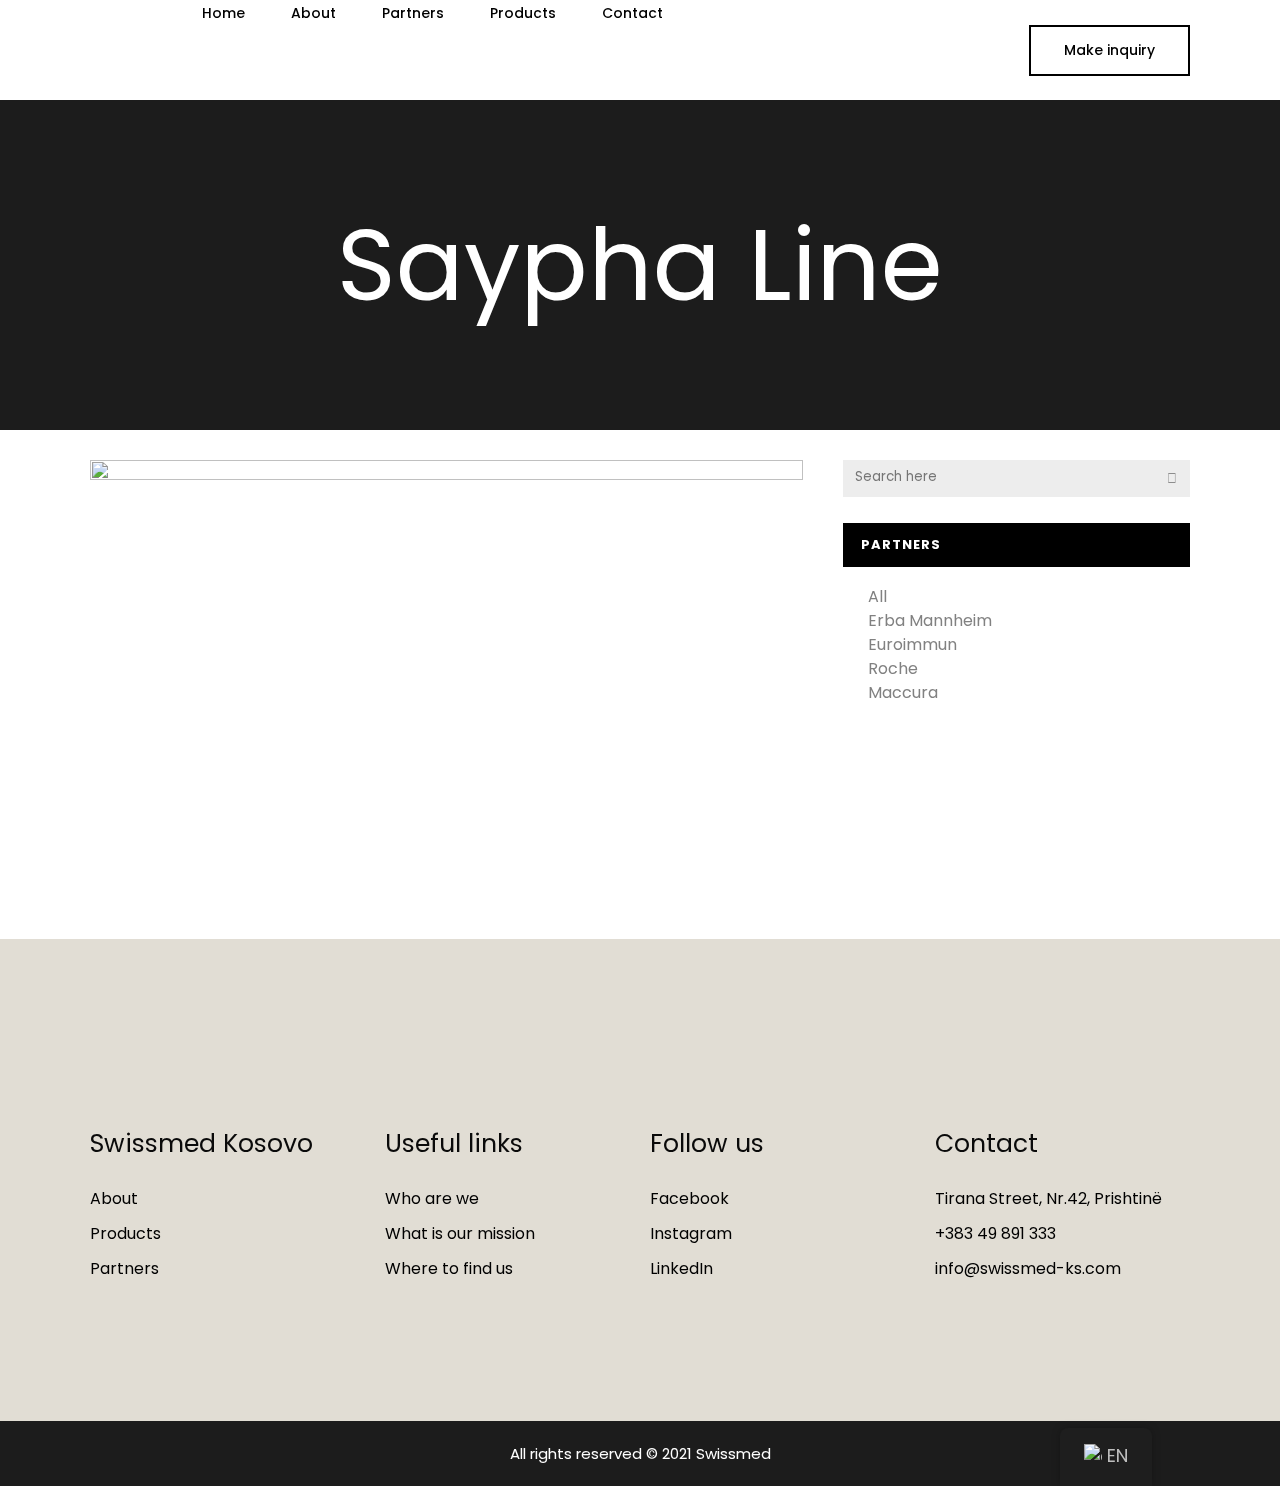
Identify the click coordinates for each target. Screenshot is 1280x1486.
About (114, 1198)
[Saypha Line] (446, 637)
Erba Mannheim (930, 620)
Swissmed (733, 1453)
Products (125, 1233)
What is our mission (460, 1233)
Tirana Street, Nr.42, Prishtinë (1048, 1198)
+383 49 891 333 (995, 1233)
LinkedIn (681, 1268)
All (877, 596)
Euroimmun (912, 644)
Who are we (432, 1198)
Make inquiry (1109, 50)
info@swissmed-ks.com (1028, 1268)
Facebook (689, 1198)
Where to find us (449, 1268)
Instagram (691, 1233)
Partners (124, 1268)
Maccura (903, 692)
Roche (893, 668)
